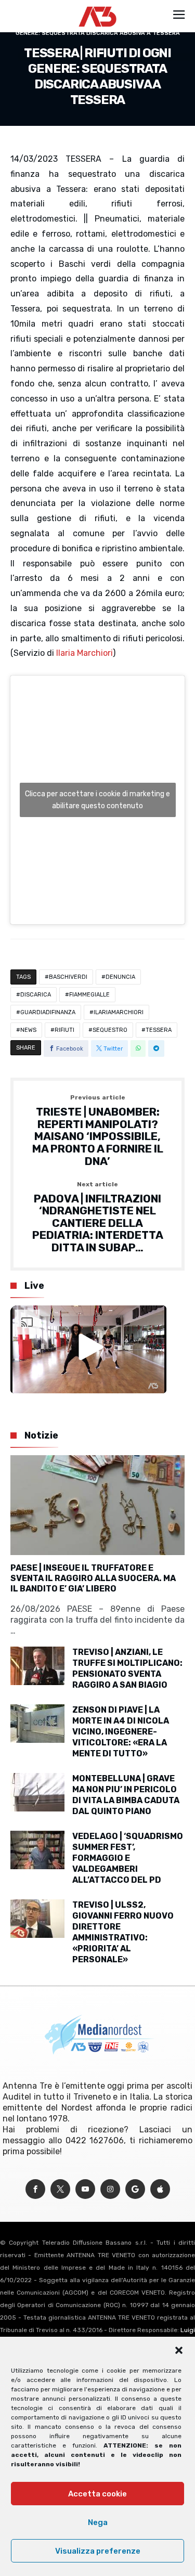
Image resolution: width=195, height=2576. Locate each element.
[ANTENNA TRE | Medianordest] (97, 6)
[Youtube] (85, 2189)
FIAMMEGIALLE (89, 995)
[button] (179, 2350)
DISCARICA (36, 995)
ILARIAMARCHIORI (119, 1012)
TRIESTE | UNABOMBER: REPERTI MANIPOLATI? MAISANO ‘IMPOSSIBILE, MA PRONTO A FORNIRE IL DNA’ (98, 1131)
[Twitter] (60, 2189)
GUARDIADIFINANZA (48, 1012)
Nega (98, 2522)
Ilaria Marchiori (84, 653)
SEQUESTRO (110, 1030)
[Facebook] (35, 2189)
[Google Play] (135, 2189)
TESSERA (159, 1030)
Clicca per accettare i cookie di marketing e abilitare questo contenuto (97, 800)
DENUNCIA (120, 977)
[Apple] (160, 2189)
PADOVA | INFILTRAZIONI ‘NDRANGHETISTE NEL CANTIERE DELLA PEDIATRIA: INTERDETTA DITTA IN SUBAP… (98, 1218)
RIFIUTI (64, 1030)
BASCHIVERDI (68, 977)
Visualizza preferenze (98, 2551)
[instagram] (110, 2189)
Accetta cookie (97, 2494)
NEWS (28, 1030)
